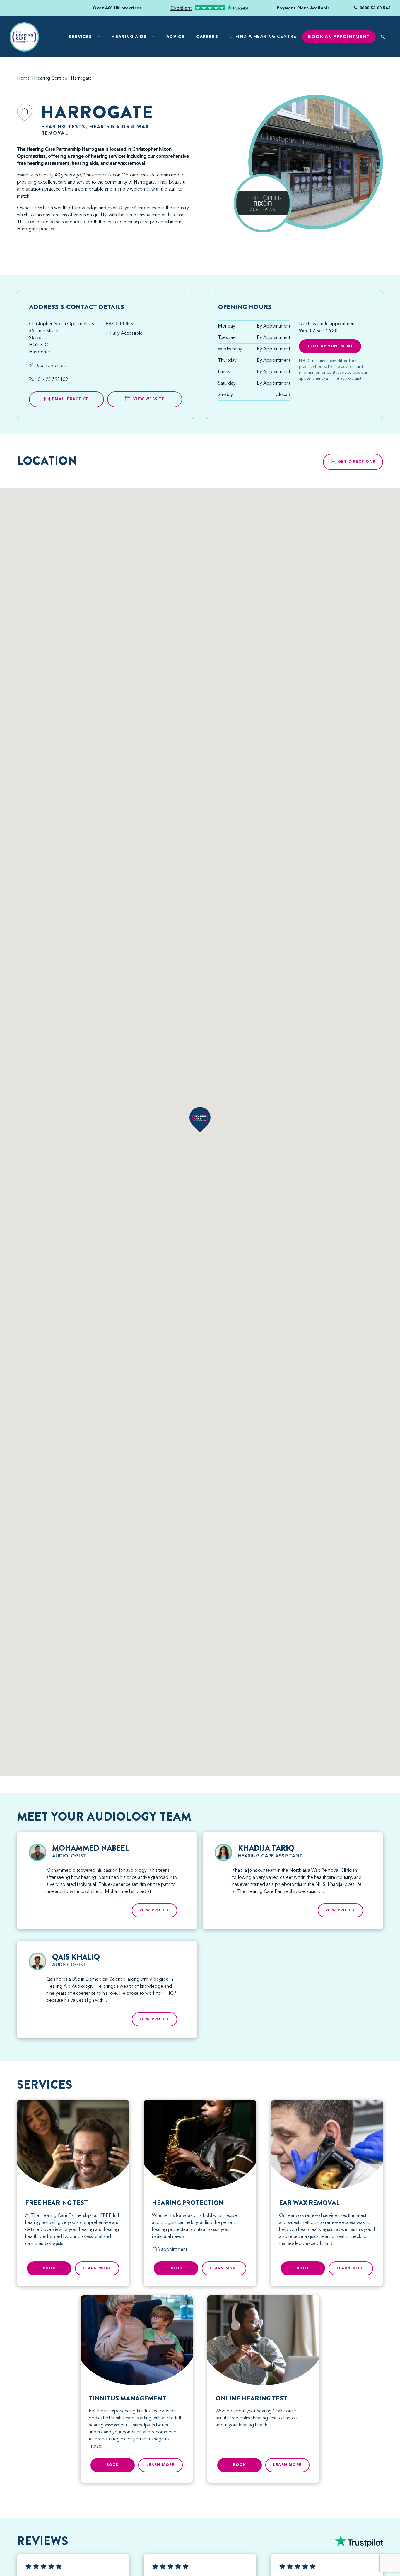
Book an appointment (339, 37)
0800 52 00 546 (375, 8)
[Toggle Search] (383, 37)
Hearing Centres (50, 78)
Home (23, 78)
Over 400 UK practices (117, 8)
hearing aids (85, 164)
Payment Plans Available (303, 8)
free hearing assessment (43, 164)
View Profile (154, 1910)
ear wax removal (128, 164)
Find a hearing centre (266, 37)
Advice (175, 37)
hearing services (108, 157)
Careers (207, 37)
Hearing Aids (129, 37)
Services (80, 37)
